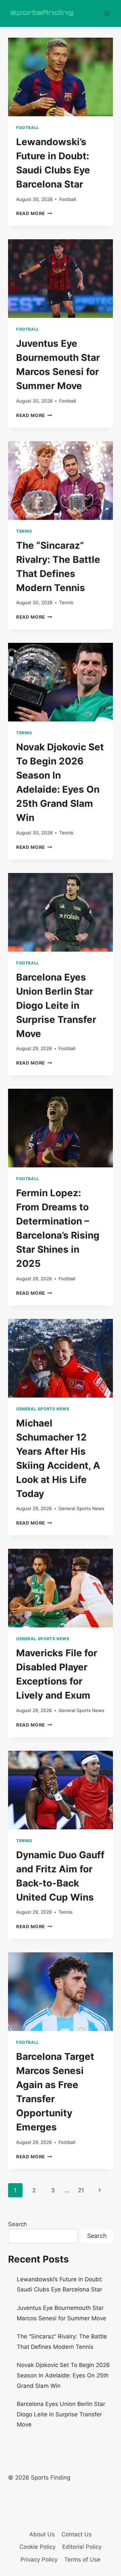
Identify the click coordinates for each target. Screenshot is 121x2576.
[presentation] (61, 77)
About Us (42, 2534)
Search (17, 2224)
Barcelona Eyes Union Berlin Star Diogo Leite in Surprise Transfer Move (56, 1005)
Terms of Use (82, 2560)
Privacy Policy (39, 2560)
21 (81, 2190)
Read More (34, 213)
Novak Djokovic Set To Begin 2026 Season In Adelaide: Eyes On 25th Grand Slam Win (63, 2375)
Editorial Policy (82, 2547)
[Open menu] (107, 13)
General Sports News (43, 1409)
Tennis (24, 531)
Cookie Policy (37, 2547)
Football (28, 128)
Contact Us (77, 2534)
